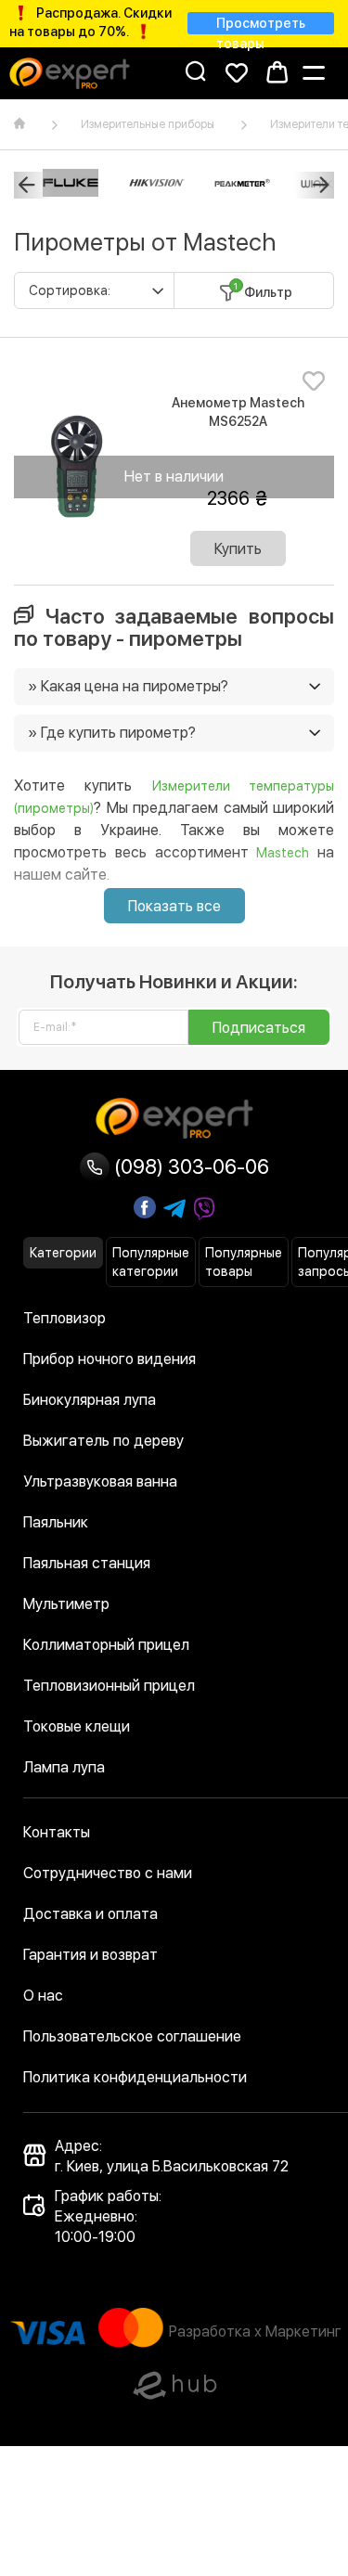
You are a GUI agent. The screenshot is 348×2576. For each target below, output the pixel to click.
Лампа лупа (64, 1767)
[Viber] (204, 1209)
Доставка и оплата (90, 1914)
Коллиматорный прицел (106, 1645)
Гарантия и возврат (90, 1955)
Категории (63, 1253)
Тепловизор (64, 1318)
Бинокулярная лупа (90, 1400)
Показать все (174, 906)
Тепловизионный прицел (109, 1686)
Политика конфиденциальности (135, 2077)
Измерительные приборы (148, 124)
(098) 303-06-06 (189, 1166)
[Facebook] (145, 1207)
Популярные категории (151, 1262)
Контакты (57, 1832)
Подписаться (259, 1028)
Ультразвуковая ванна (100, 1481)
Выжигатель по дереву (103, 1441)
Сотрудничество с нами (108, 1873)
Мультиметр (66, 1604)
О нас (43, 1996)
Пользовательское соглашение (132, 2036)
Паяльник (56, 1522)
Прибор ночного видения (110, 1359)
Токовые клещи (77, 1726)
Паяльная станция (87, 1563)
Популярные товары (244, 1262)
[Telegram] (174, 1209)
